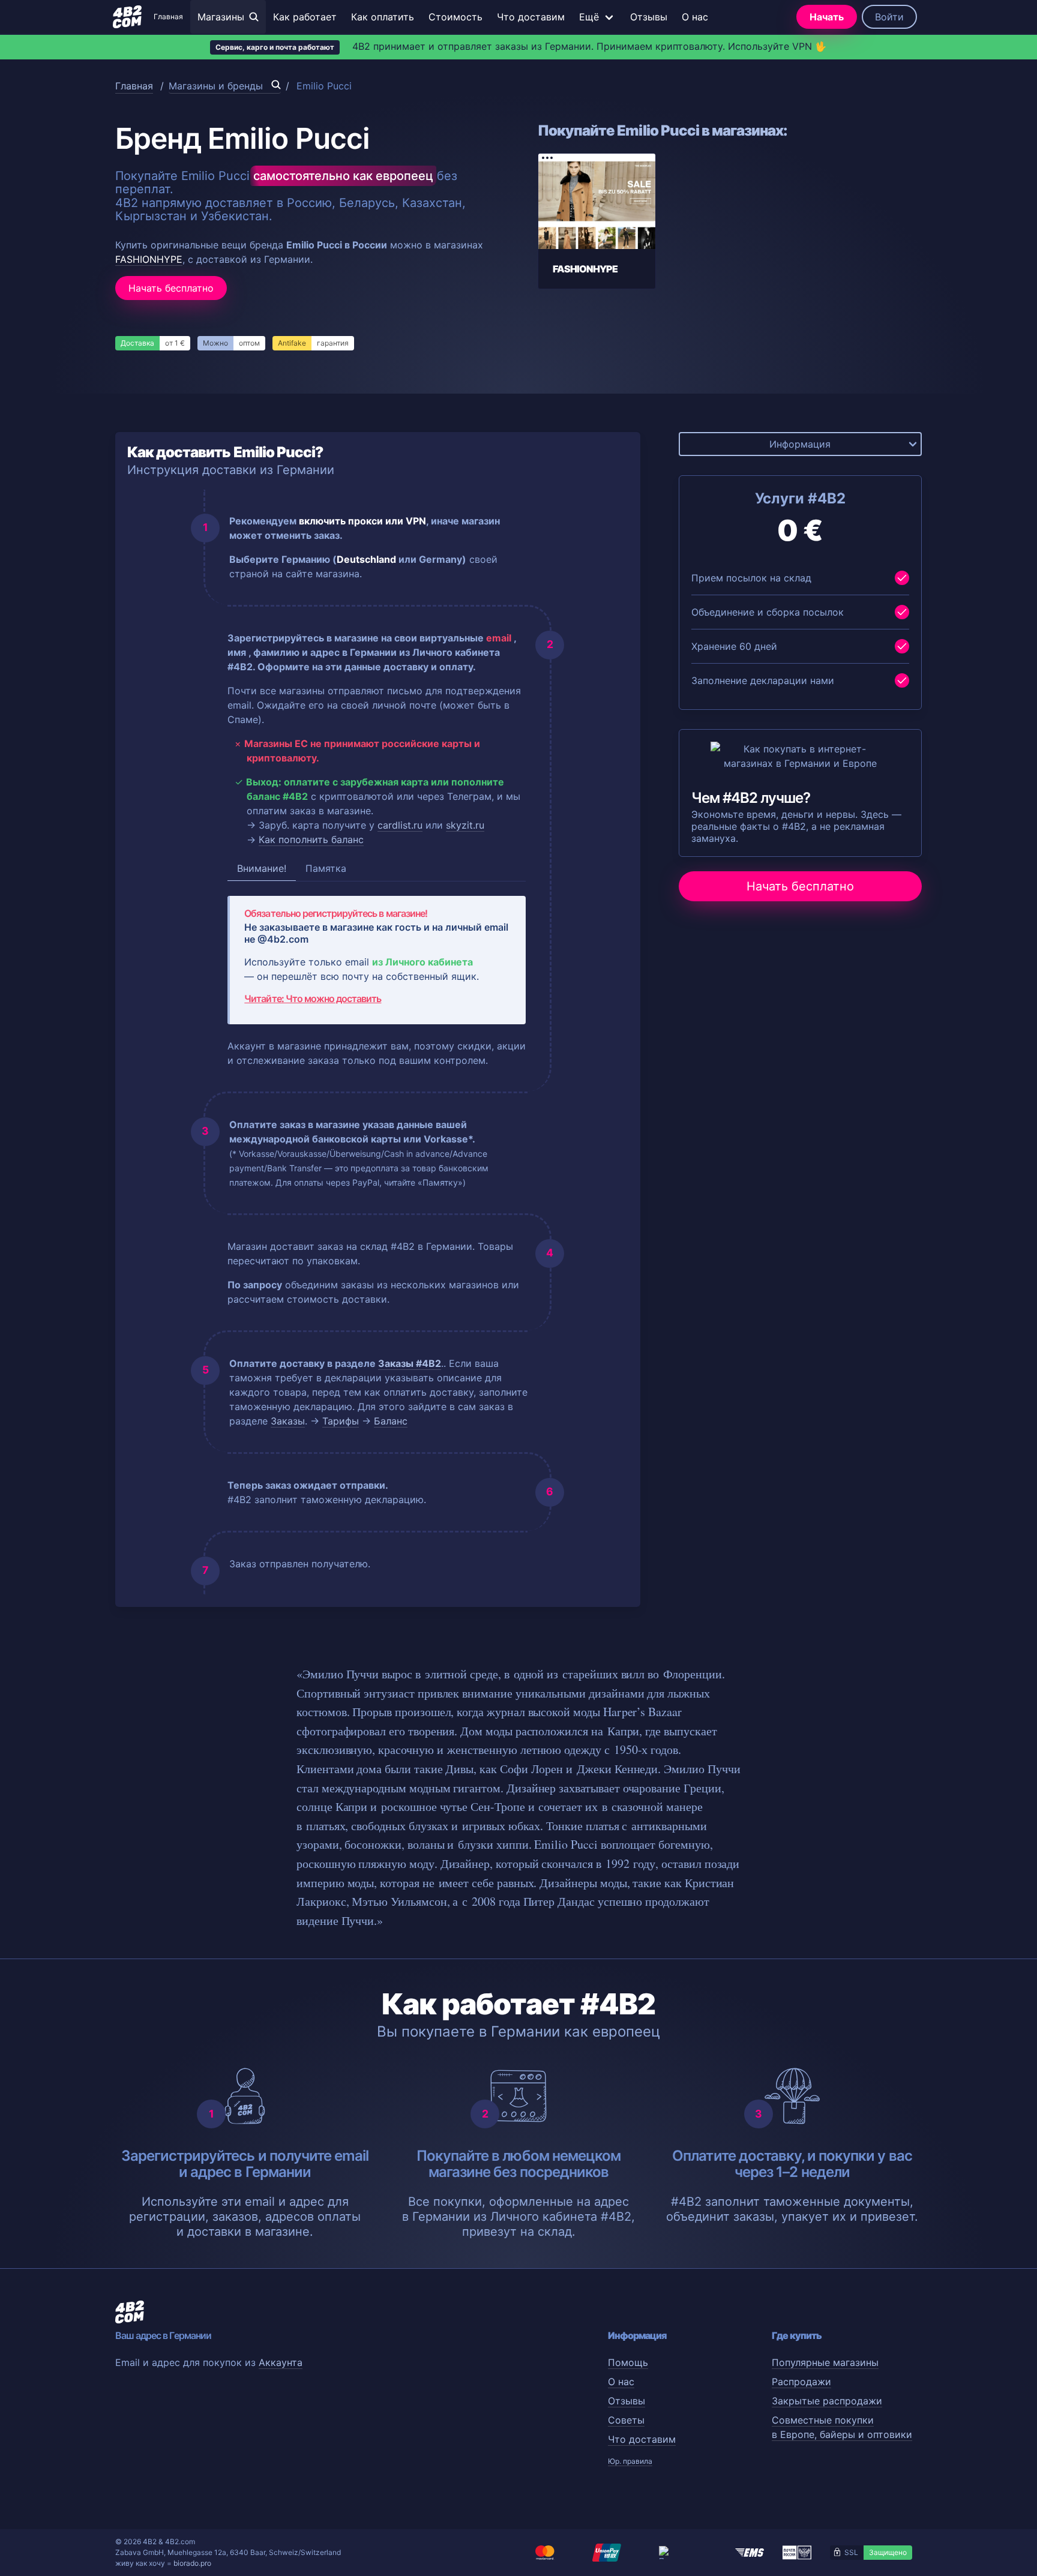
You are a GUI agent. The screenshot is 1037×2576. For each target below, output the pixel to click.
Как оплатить (383, 17)
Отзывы (649, 17)
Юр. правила (630, 2461)
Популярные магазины (825, 2362)
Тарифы (341, 1421)
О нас (695, 17)
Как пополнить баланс (311, 839)
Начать (827, 17)
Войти (889, 17)
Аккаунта (281, 2362)
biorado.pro (192, 2563)
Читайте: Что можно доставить (313, 998)
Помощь (628, 2362)
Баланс (391, 1421)
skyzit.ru (465, 825)
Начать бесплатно (171, 288)
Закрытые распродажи (827, 2401)
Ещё (589, 17)
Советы (626, 2420)
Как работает (305, 17)
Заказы (288, 1421)
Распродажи (801, 2382)
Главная (168, 17)
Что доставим (531, 17)
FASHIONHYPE (149, 259)
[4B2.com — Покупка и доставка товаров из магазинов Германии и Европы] (127, 17)
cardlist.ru (400, 825)
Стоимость (455, 17)
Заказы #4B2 (410, 1363)
